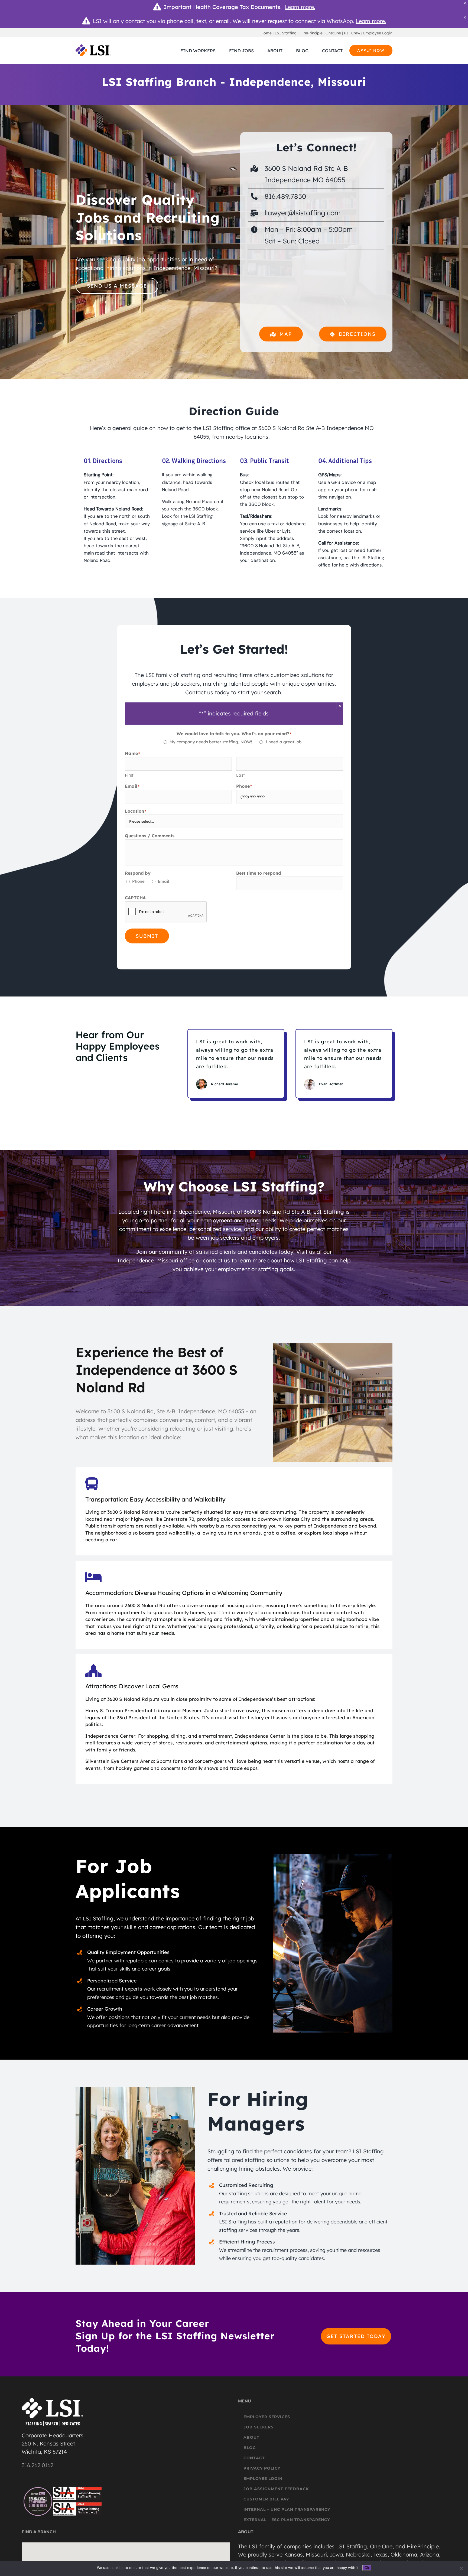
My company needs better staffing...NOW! (211, 742)
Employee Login (378, 33)
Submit (147, 936)
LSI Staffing (286, 33)
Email (163, 881)
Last (240, 775)
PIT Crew (352, 33)
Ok (367, 2568)
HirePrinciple (311, 33)
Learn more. (300, 7)
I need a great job (283, 742)
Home (266, 33)
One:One (333, 33)
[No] (461, 2568)
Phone (138, 881)
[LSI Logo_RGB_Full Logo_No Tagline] (93, 47)
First (129, 775)
